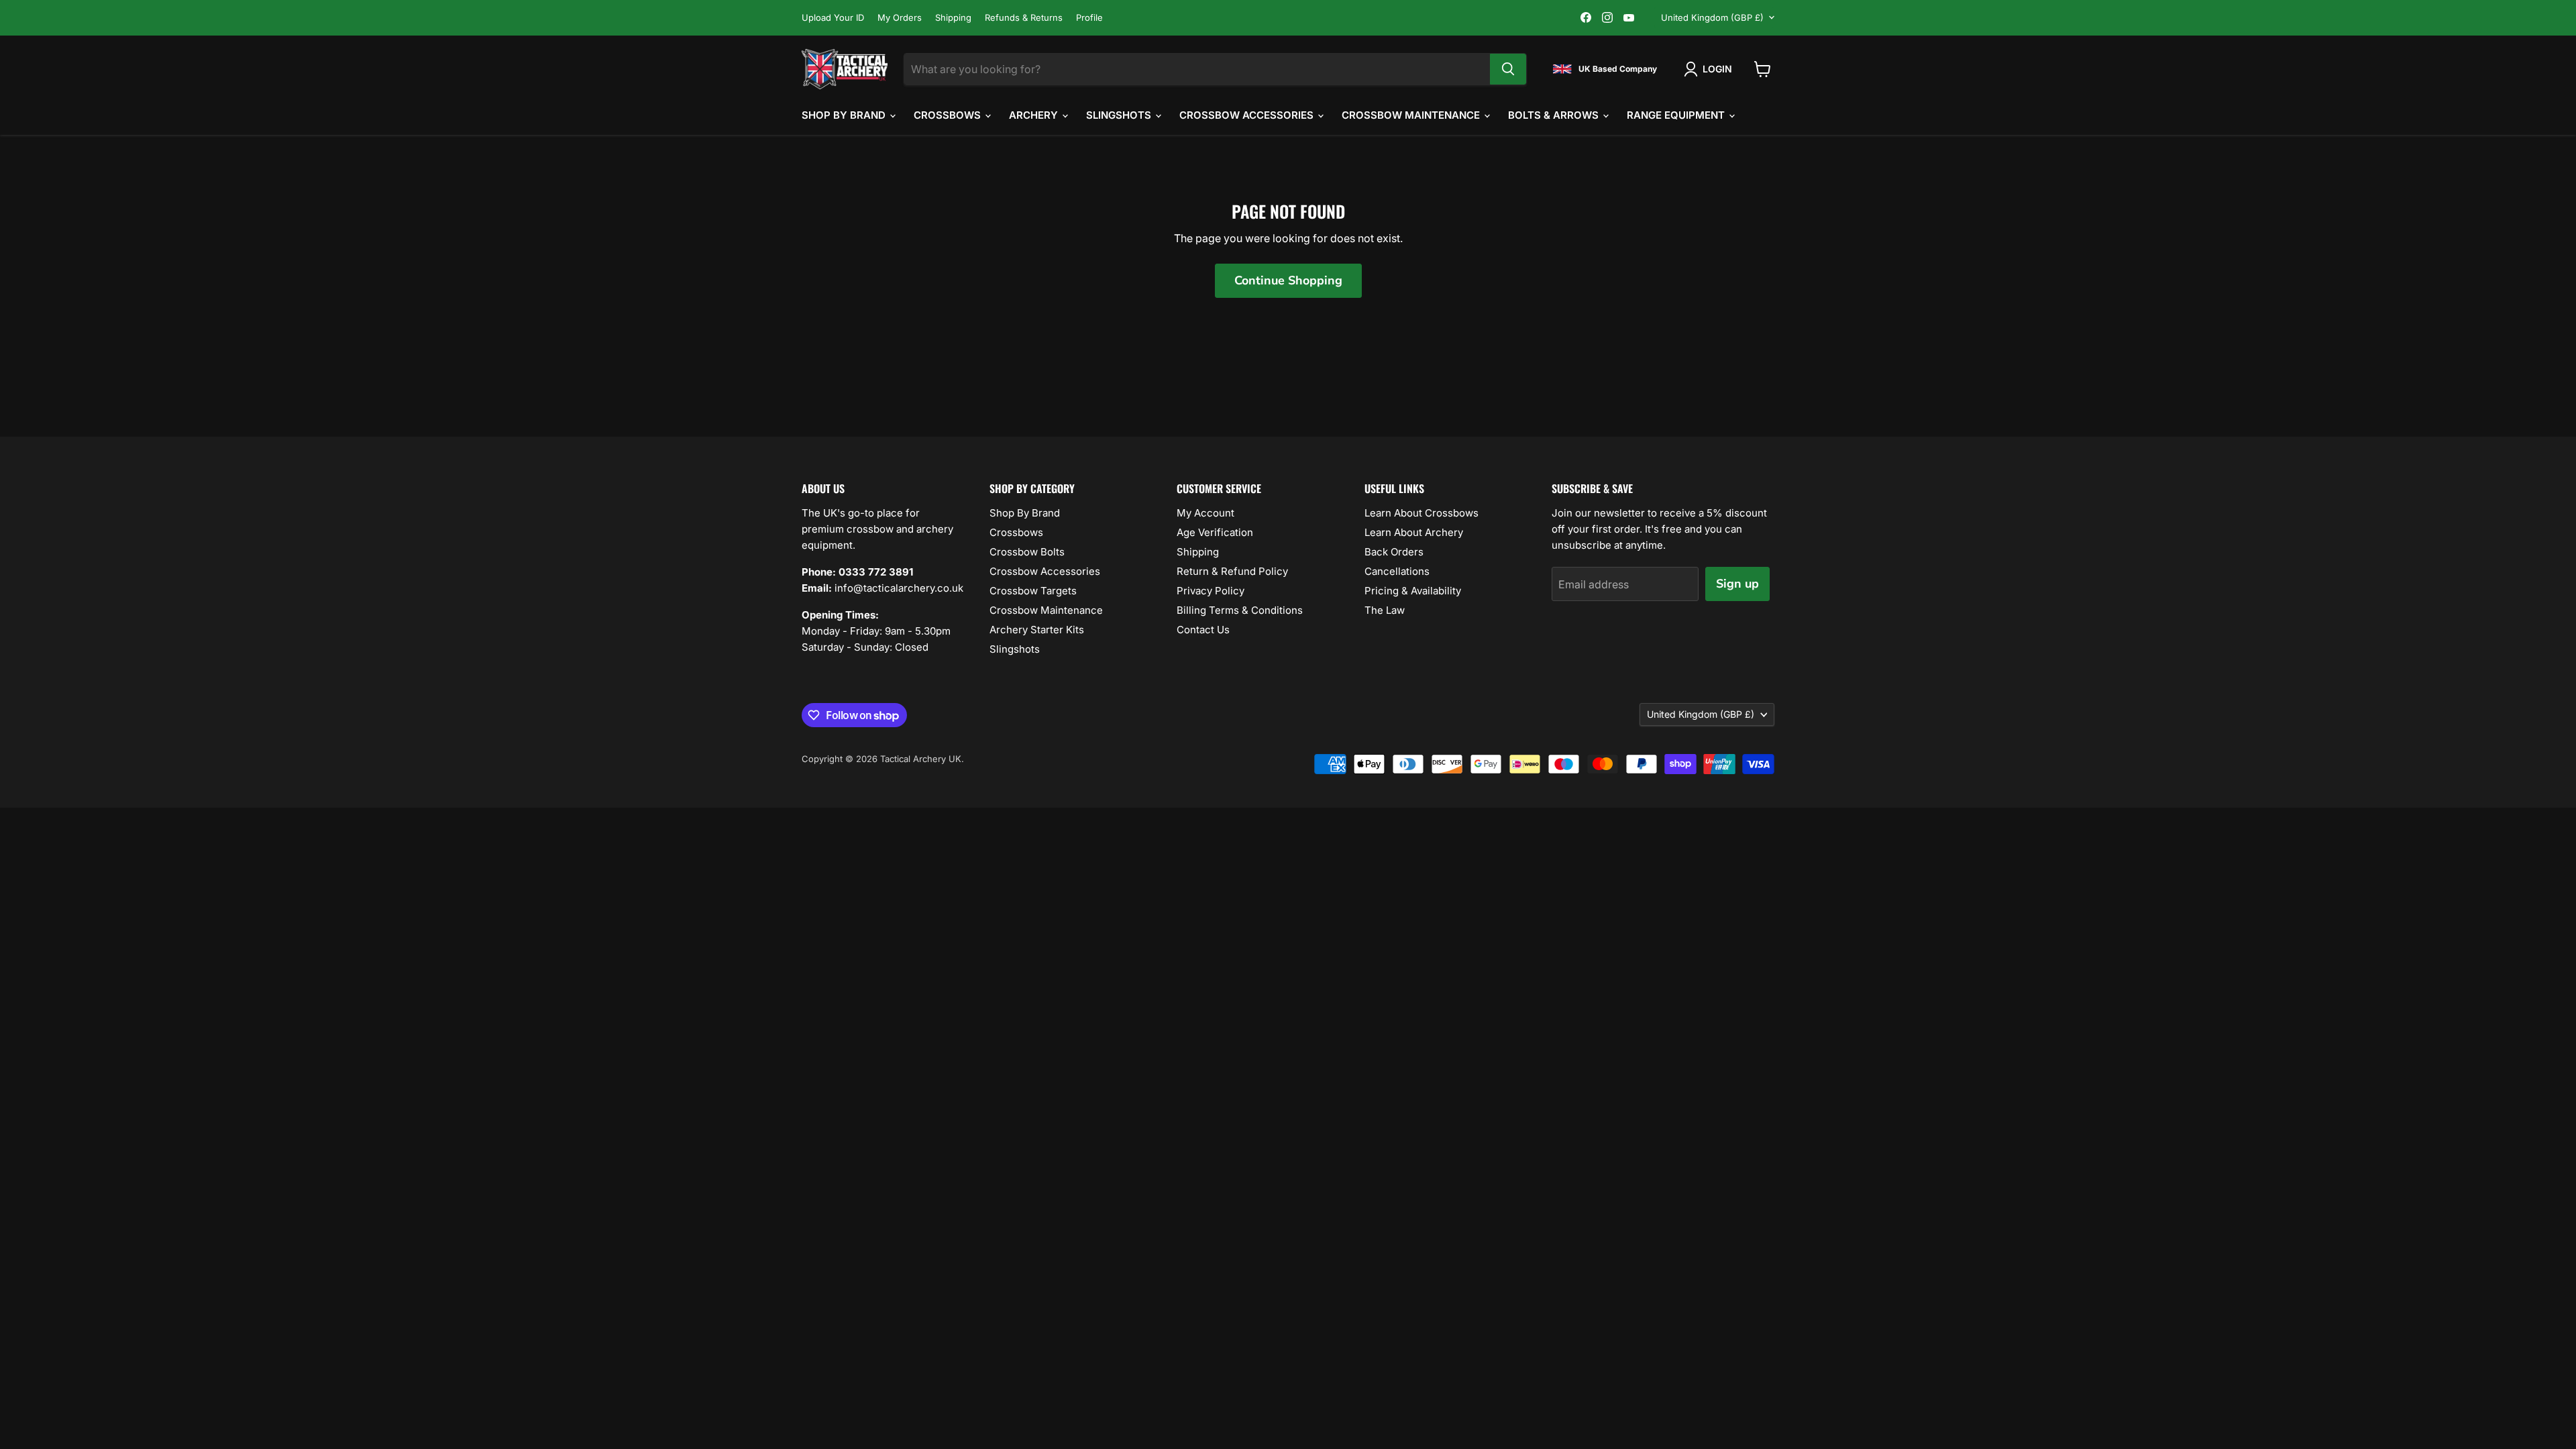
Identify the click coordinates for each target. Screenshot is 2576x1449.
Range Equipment (1677, 115)
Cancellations (1397, 571)
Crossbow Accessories (1248, 115)
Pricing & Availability (1413, 591)
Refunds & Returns (1024, 18)
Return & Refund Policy (1232, 571)
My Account (1205, 513)
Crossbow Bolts (1027, 552)
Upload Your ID (833, 18)
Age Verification (1215, 532)
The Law (1385, 610)
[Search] (1508, 69)
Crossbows (949, 115)
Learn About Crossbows (1421, 513)
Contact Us (1203, 630)
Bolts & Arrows (1555, 115)
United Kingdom (1712, 17)
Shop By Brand (845, 115)
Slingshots (1120, 115)
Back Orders (1394, 552)
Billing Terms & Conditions (1240, 610)
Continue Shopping (1288, 280)
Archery (1035, 115)
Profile (1089, 18)
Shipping (953, 18)
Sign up (1737, 584)
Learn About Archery (1414, 532)
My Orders (900, 18)
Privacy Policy (1211, 591)
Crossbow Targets (1033, 591)
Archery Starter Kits (1037, 630)
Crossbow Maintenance (1412, 115)
